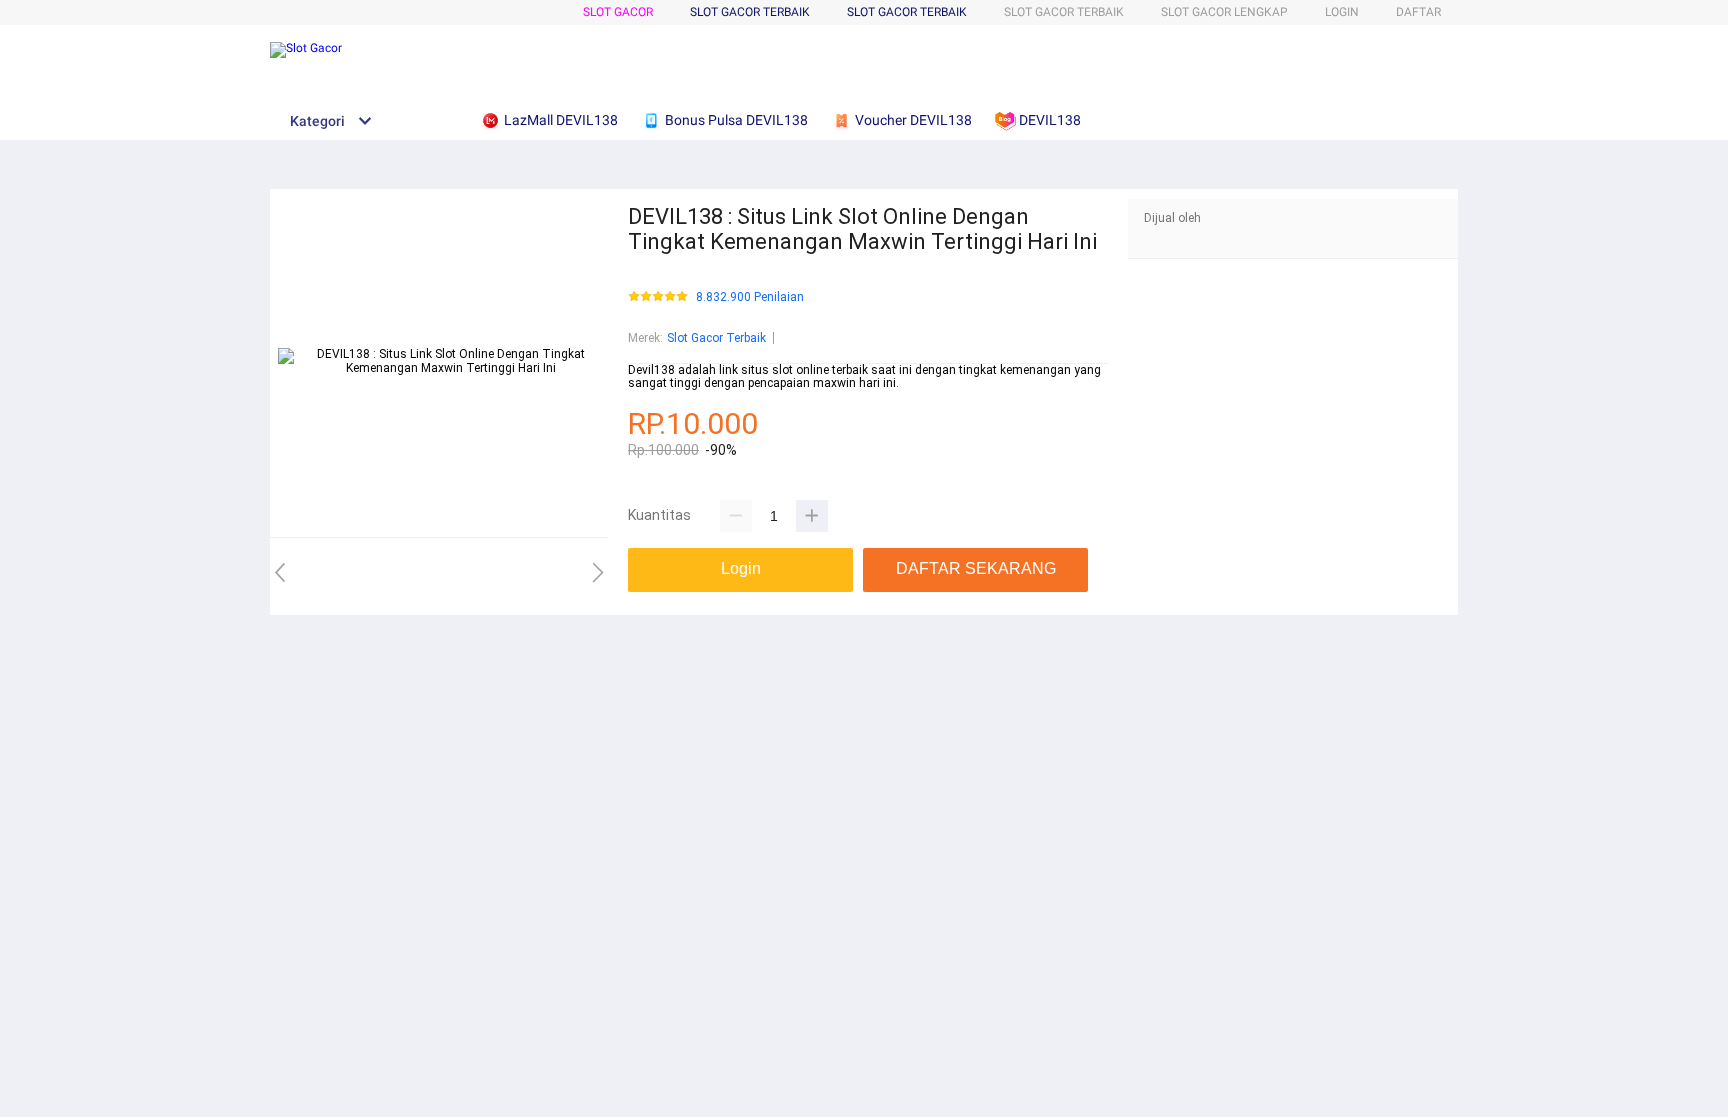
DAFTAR (1418, 12)
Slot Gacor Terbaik (907, 12)
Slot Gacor (618, 12)
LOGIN (1342, 12)
